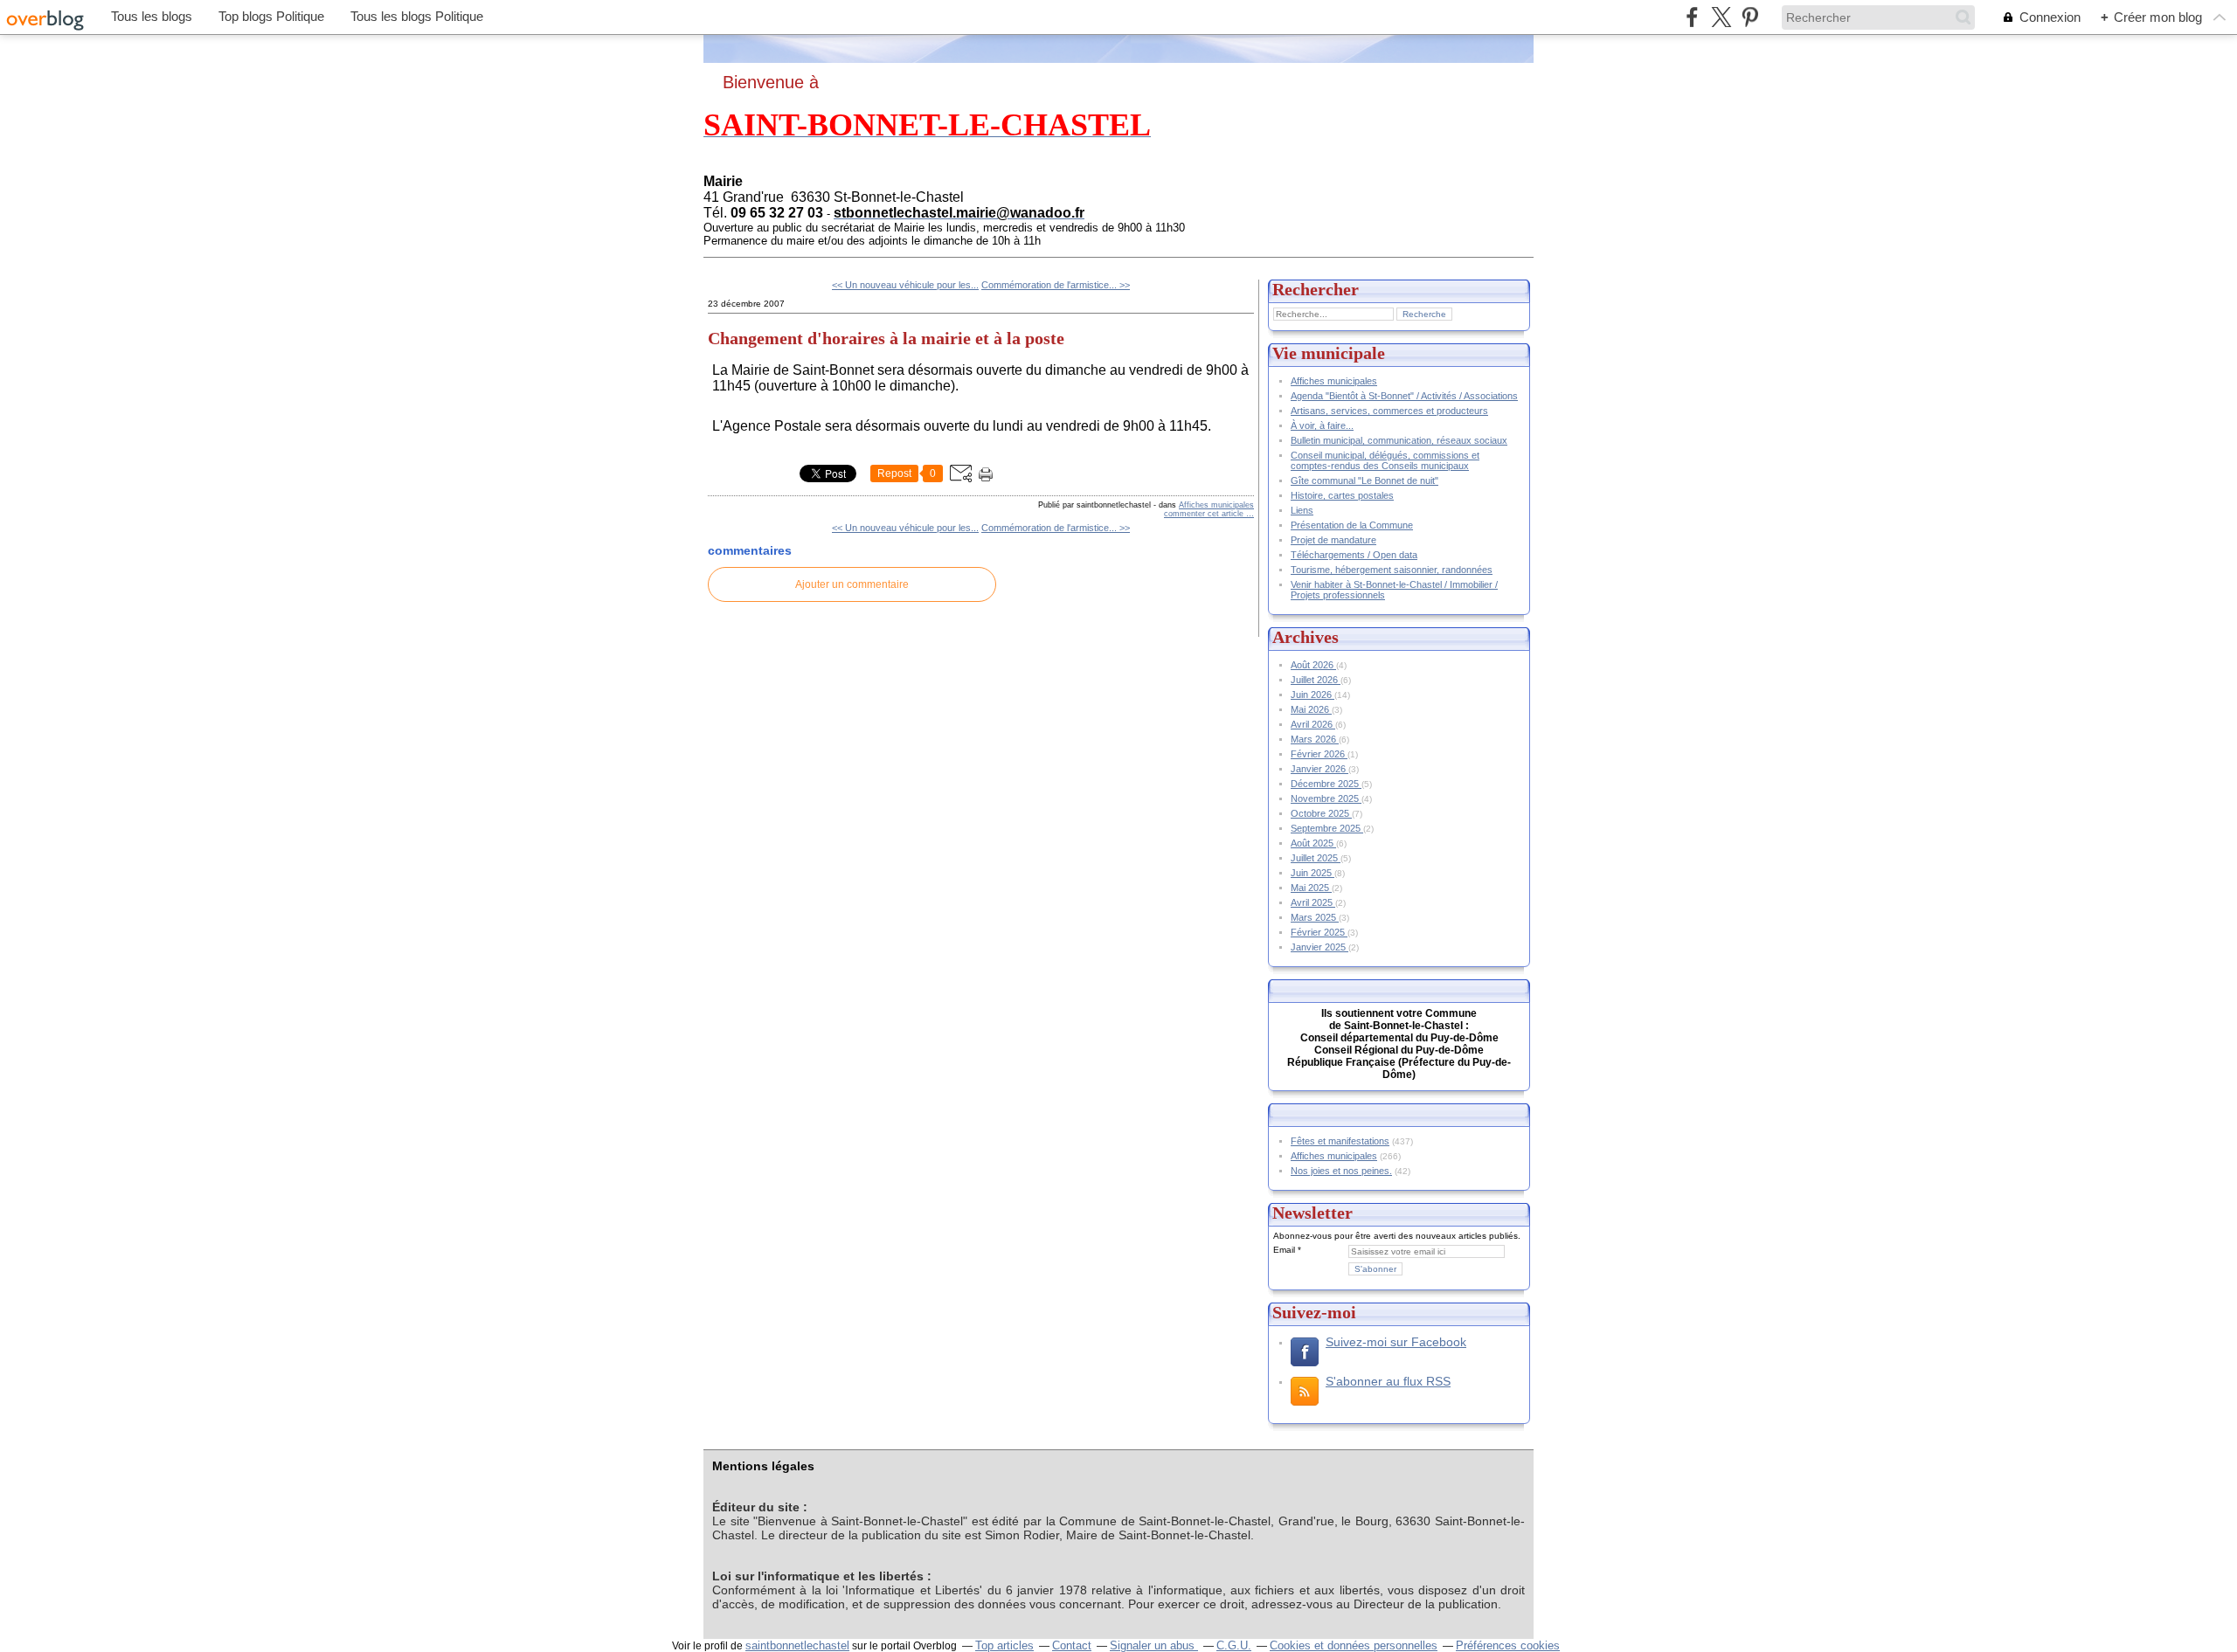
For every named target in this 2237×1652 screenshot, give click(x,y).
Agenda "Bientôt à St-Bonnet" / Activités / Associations (1404, 396)
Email (1284, 1250)
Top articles (1004, 1645)
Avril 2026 (1313, 724)
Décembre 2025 (1326, 784)
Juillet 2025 (1316, 858)
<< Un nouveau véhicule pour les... (905, 285)
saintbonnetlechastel (797, 1645)
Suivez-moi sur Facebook (1396, 1342)
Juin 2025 (1312, 873)
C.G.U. (1234, 1645)
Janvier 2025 (1319, 947)
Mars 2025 (1315, 917)
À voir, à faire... (1322, 425)
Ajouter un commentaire (852, 584)
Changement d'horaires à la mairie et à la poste (886, 338)
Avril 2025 (1313, 902)
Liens (1302, 510)
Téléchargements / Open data (1354, 555)
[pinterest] (1750, 17)
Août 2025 (1313, 843)
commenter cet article (1205, 514)
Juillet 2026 (1316, 680)
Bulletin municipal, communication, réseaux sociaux (1399, 440)
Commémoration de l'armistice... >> (1056, 285)
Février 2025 (1319, 932)
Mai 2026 (1311, 709)
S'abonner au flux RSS (1388, 1381)
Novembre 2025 (1326, 798)
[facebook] (1692, 17)
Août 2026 (1313, 665)
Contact (1072, 1645)
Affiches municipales (1216, 505)
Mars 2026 (1315, 739)
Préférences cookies (1508, 1645)
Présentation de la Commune (1352, 525)
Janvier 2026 (1319, 769)
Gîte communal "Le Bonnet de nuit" (1364, 480)
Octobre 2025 (1321, 813)
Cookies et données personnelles (1354, 1645)
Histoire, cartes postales (1342, 495)
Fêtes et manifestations (1340, 1141)
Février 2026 (1319, 754)
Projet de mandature (1333, 540)
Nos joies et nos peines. (1341, 1171)
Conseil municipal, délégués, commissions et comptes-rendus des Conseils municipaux (1385, 460)
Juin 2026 (1312, 695)
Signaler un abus (1154, 1645)
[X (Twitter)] (1721, 17)
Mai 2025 (1311, 888)
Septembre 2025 (1327, 828)
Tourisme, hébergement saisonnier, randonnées (1392, 570)
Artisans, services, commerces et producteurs (1389, 411)
